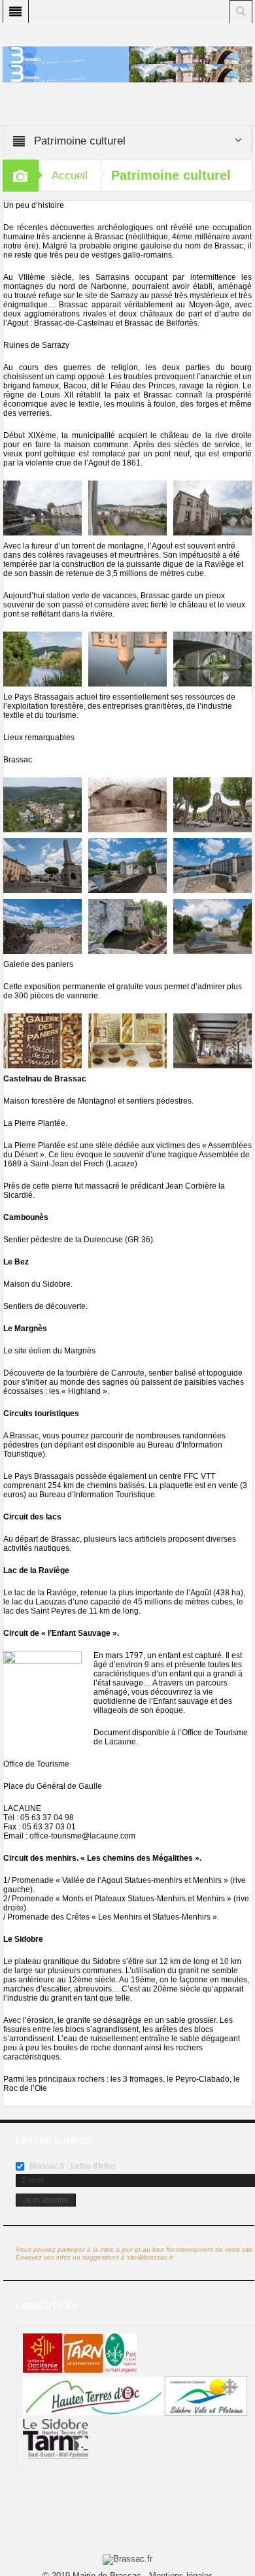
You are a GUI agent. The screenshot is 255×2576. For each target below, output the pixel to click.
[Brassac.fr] (127, 73)
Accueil (70, 176)
